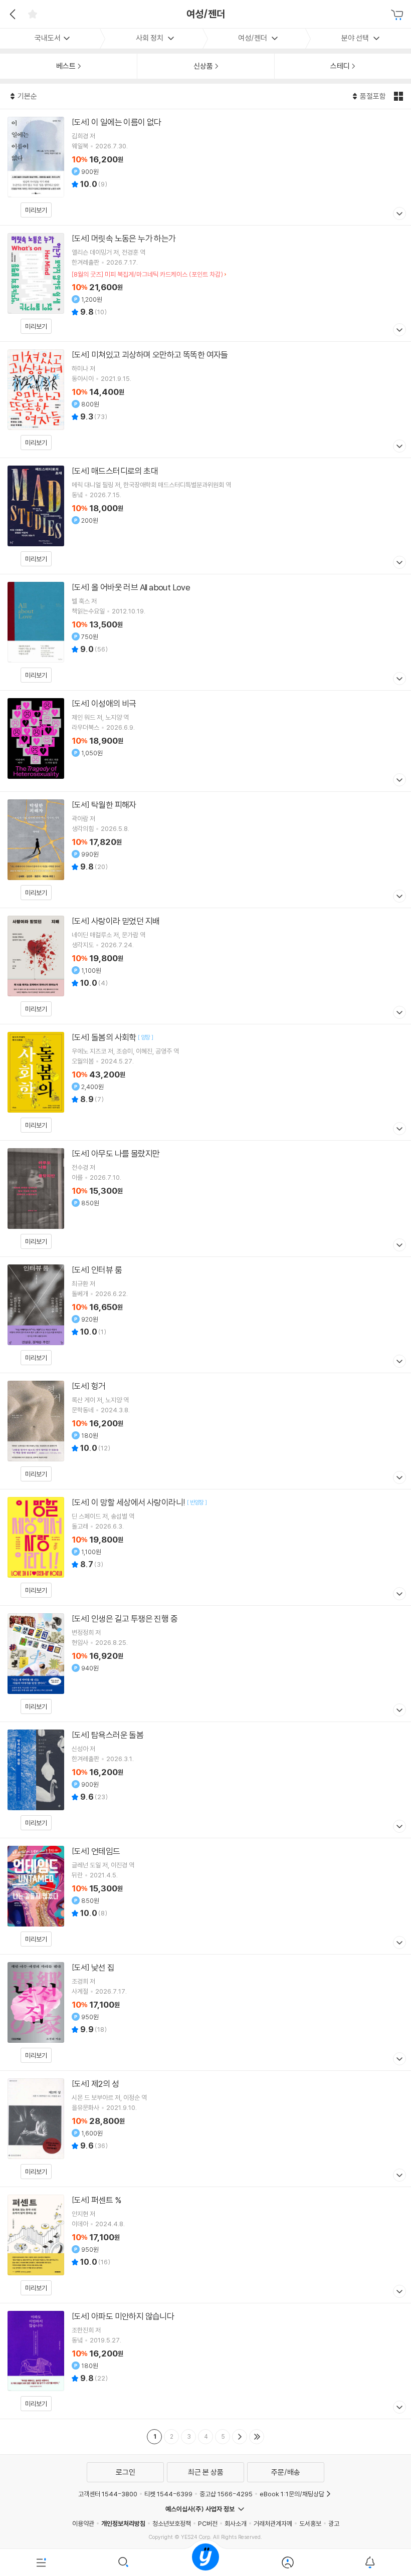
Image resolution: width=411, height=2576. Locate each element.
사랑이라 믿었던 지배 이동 (205, 966)
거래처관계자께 (273, 2523)
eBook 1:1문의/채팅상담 (292, 2494)
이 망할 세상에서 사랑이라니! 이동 (205, 1547)
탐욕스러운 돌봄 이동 (205, 1780)
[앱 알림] (370, 2562)
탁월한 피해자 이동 (205, 850)
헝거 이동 (205, 1431)
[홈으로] (205, 2562)
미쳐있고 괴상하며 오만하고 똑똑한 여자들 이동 (205, 400)
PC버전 (208, 2523)
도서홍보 (310, 2523)
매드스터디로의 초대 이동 (205, 516)
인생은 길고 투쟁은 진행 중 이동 (205, 1664)
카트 (398, 15)
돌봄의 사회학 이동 (205, 1082)
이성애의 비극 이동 (205, 741)
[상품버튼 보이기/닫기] (398, 215)
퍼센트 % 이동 (205, 2245)
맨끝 (257, 2437)
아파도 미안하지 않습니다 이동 (205, 2361)
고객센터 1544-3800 (108, 2494)
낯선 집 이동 (205, 2012)
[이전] (11, 14)
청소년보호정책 (172, 2523)
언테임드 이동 (205, 1896)
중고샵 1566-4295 (226, 2494)
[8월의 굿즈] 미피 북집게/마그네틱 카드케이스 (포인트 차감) (147, 274)
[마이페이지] (288, 2562)
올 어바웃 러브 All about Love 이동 (205, 632)
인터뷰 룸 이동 (205, 1315)
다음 (240, 2437)
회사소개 (236, 2523)
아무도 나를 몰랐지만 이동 (205, 1199)
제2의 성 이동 (205, 2129)
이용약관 (83, 2523)
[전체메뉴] (41, 2562)
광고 (334, 2523)
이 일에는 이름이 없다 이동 (205, 167)
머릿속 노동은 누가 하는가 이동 (205, 283)
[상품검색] (123, 2562)
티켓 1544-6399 (168, 2494)
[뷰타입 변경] (400, 96)
